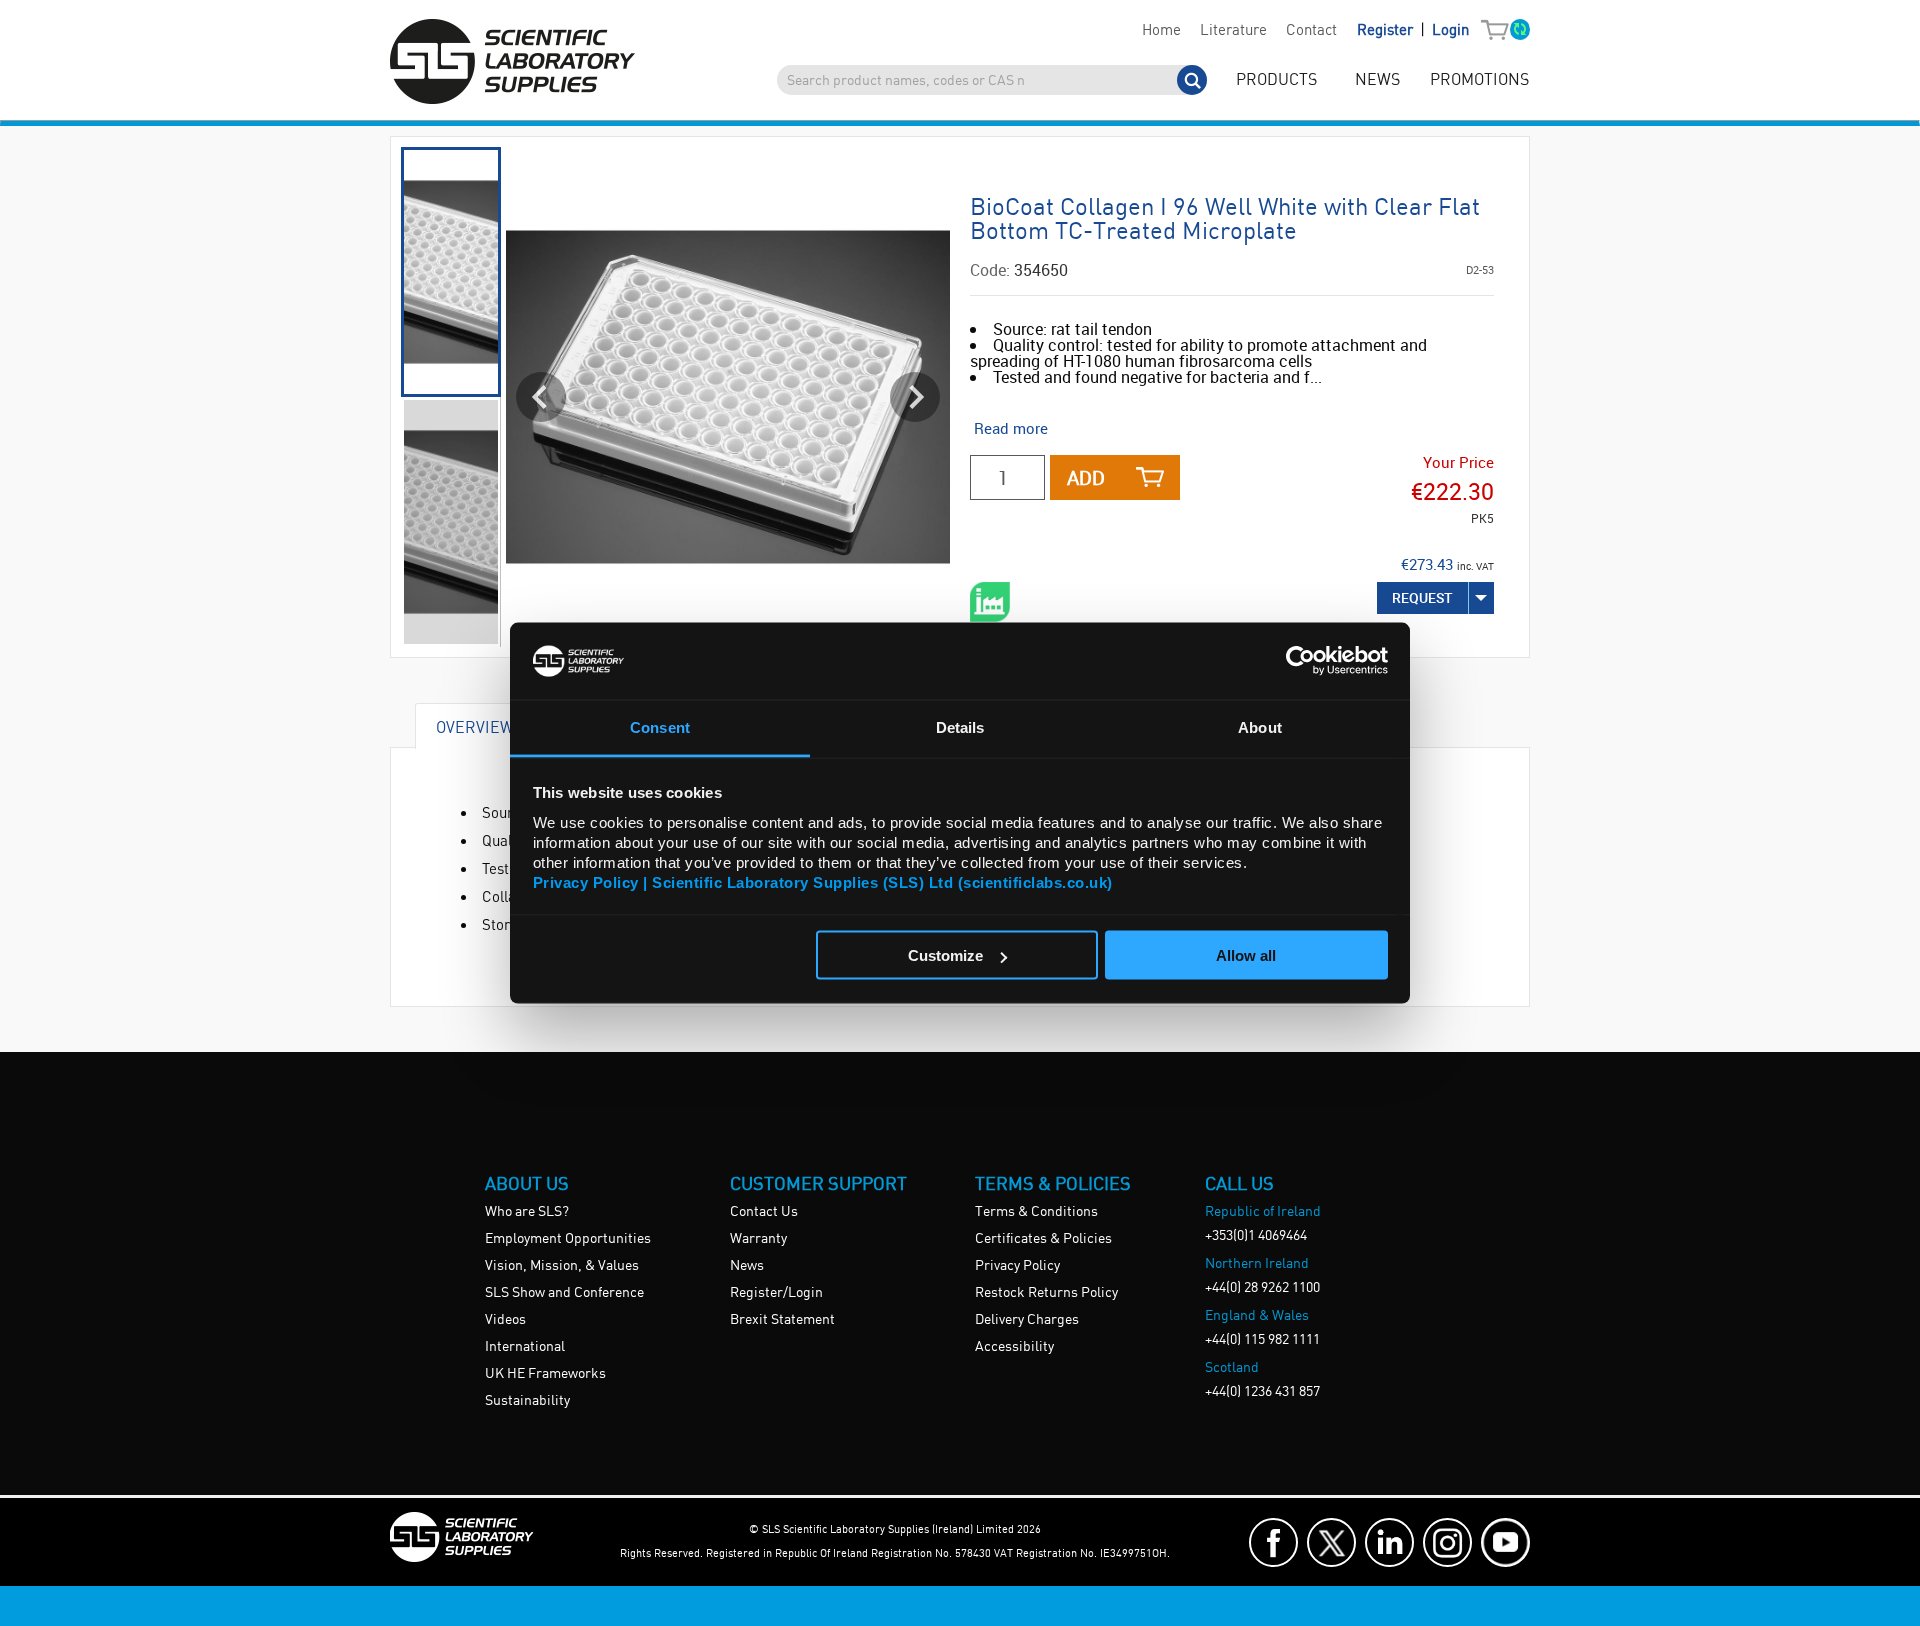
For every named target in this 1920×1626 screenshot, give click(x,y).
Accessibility (1014, 1347)
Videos (505, 1320)
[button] (1499, 31)
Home (1161, 31)
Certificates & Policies (1043, 1239)
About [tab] (1260, 726)
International (525, 1347)
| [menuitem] (1413, 30)
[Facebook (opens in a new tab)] (1273, 1542)
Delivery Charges (1027, 1320)
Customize (945, 955)
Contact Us (764, 1212)
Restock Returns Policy (1046, 1293)
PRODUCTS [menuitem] (1276, 80)
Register (1387, 31)
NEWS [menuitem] (1377, 80)
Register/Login (776, 1293)
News (747, 1266)
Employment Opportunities (568, 1239)
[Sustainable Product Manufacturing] (990, 602)
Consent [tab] (660, 726)
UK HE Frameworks (545, 1374)
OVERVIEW (475, 726)
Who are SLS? (527, 1212)
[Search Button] (1192, 80)
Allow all (1246, 955)
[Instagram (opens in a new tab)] (1447, 1542)
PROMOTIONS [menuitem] (1479, 80)
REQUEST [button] (1422, 597)
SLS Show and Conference (564, 1293)
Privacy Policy (1017, 1266)
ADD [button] (1086, 477)
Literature (1233, 31)
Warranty (758, 1239)
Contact (1311, 31)
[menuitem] (1161, 31)
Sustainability (527, 1401)
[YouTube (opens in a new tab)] (1505, 1542)
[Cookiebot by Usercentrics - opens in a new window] (1300, 661)
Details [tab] (960, 726)
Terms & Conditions (1036, 1212)
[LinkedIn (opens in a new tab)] (1389, 1542)
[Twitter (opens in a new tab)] (1331, 1542)
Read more (1011, 428)
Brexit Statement (782, 1320)
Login (1450, 31)
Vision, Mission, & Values (562, 1266)
